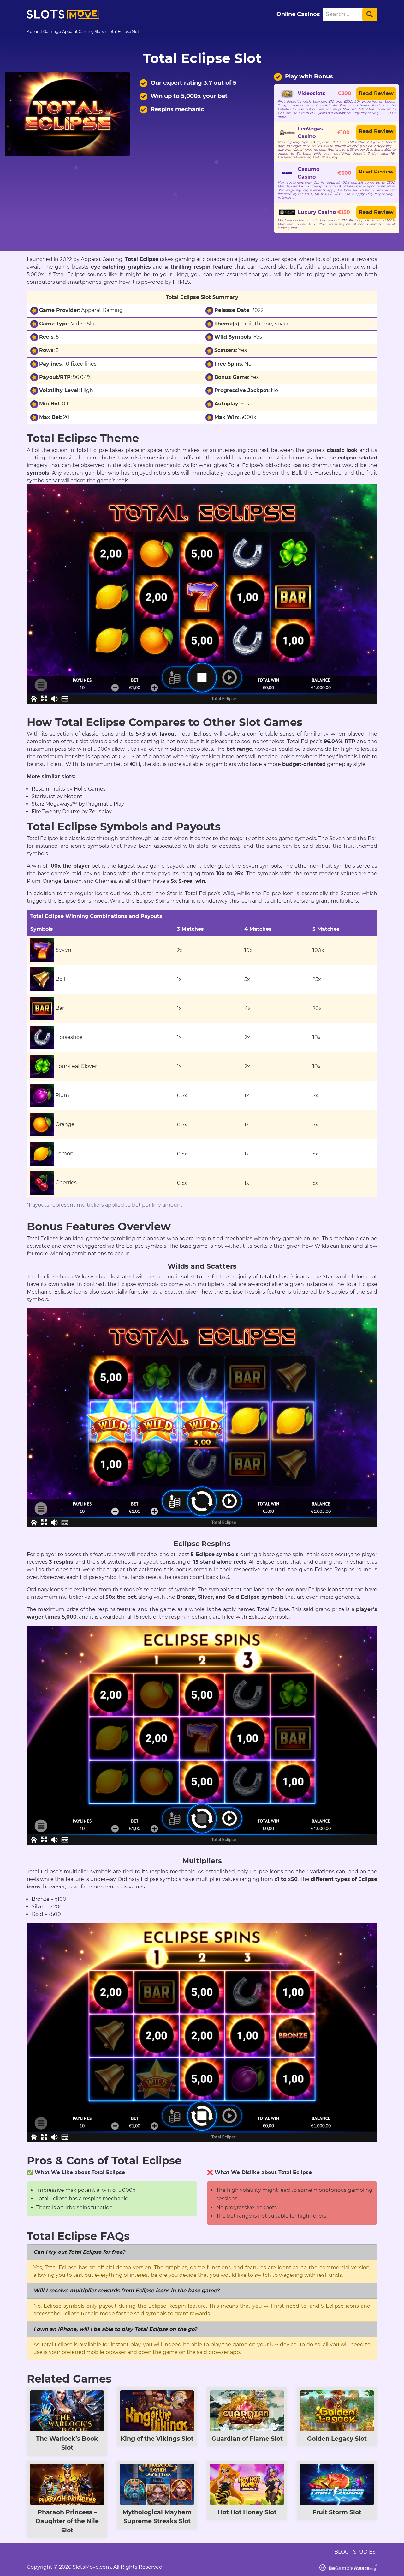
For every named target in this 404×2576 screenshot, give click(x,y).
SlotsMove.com (92, 2567)
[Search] (370, 14)
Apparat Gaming (43, 31)
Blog (342, 2552)
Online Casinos (298, 14)
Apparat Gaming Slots (83, 31)
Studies (364, 2552)
